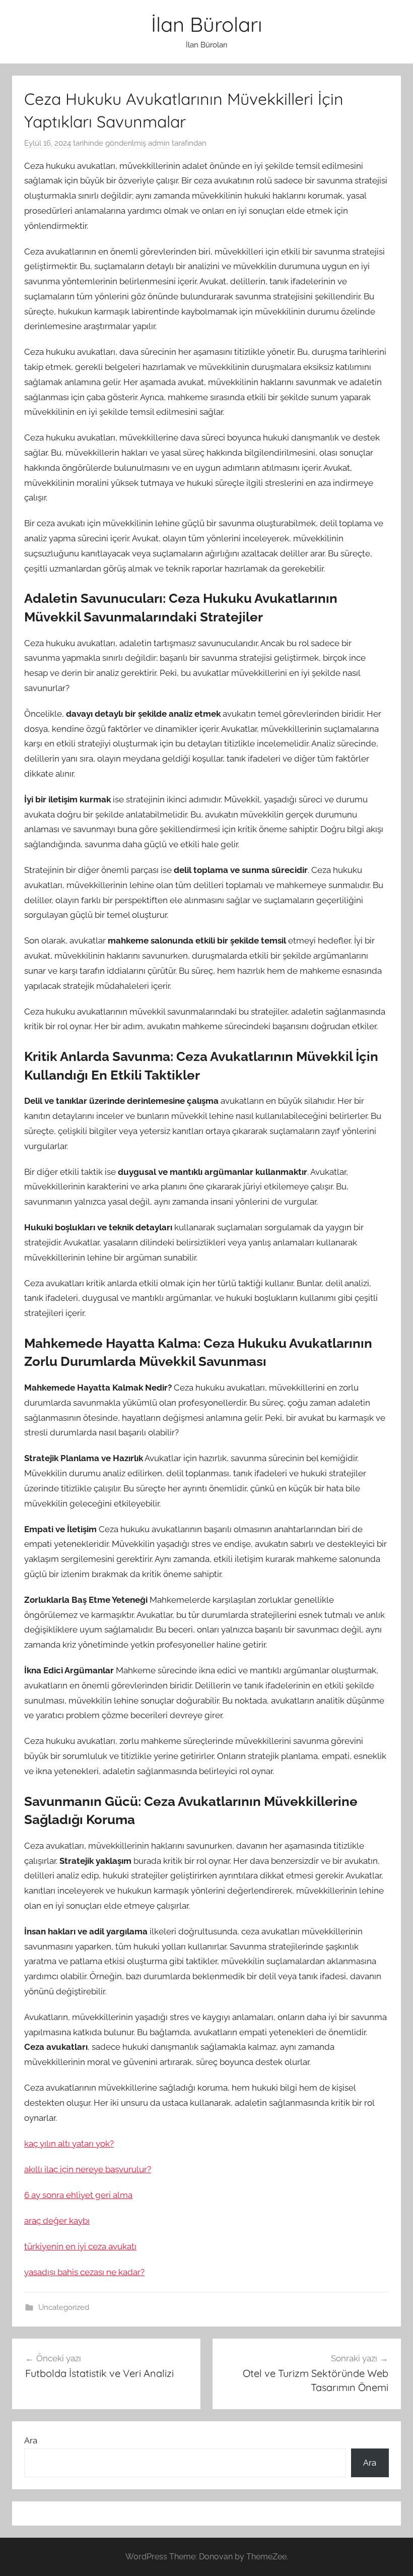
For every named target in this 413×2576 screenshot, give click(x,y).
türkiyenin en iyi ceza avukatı (80, 2246)
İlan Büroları (207, 24)
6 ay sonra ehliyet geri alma (78, 2195)
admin (159, 143)
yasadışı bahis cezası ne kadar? (84, 2272)
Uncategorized (64, 2307)
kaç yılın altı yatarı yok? (69, 2144)
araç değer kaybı (57, 2221)
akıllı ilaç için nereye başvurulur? (88, 2169)
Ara (31, 2440)
